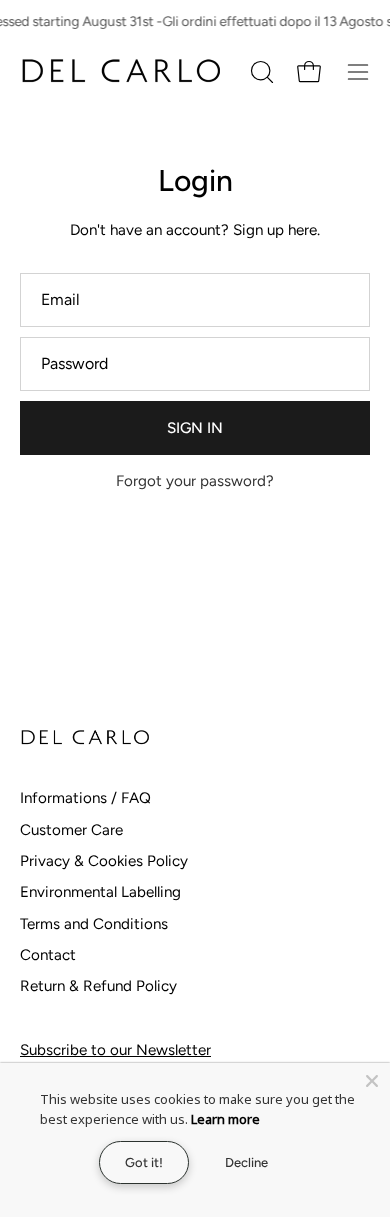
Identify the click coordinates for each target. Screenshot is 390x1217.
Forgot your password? (195, 481)
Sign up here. (276, 230)
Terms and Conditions (94, 924)
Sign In (195, 428)
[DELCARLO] (120, 71)
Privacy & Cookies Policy (104, 861)
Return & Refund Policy (98, 986)
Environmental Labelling (100, 892)
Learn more (225, 1119)
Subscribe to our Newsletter (115, 1050)
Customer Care (71, 830)
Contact (48, 955)
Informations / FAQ (85, 798)
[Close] (372, 1081)
